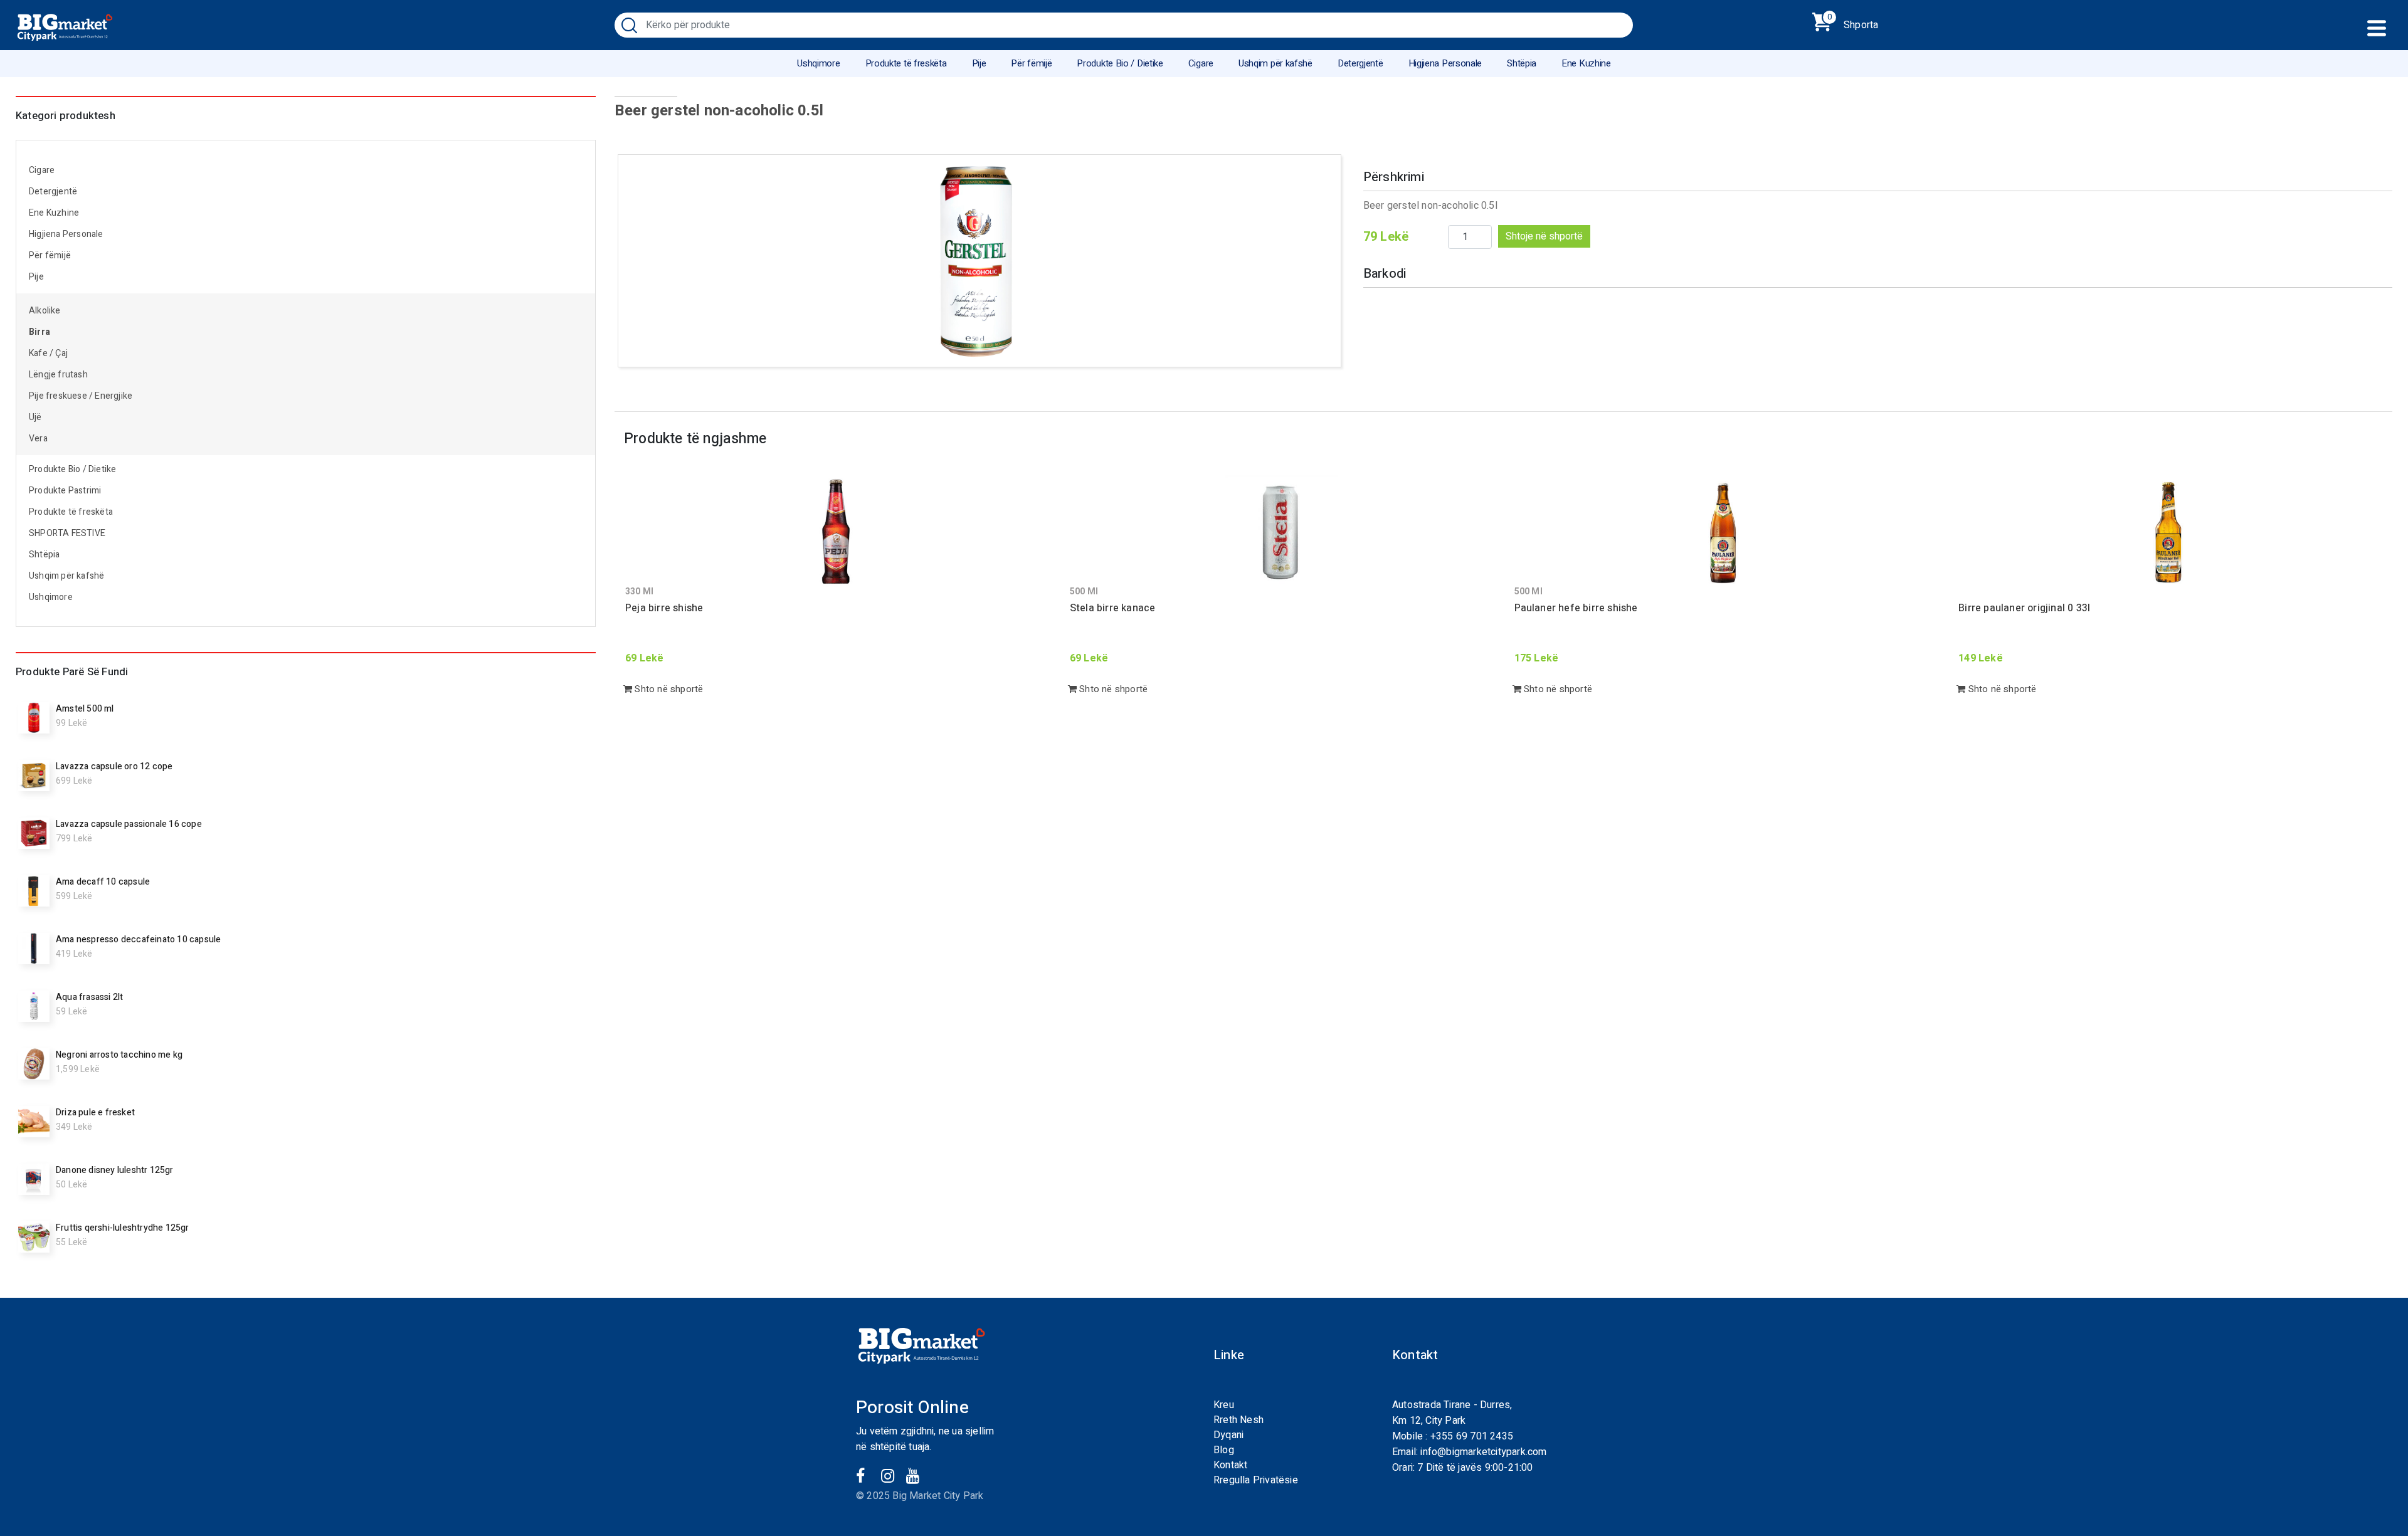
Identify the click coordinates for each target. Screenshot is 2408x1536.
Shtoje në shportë (1544, 236)
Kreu (1224, 1405)
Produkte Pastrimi (65, 491)
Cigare (1201, 63)
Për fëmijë (1031, 63)
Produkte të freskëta (906, 63)
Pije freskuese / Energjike (81, 396)
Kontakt (1230, 1465)
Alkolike (45, 311)
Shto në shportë (668, 689)
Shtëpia (1522, 63)
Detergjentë (1360, 63)
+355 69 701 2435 (1472, 1436)
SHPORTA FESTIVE (67, 533)
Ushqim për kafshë (1275, 63)
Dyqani (1228, 1435)
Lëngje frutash (58, 375)
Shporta (1853, 23)
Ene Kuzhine (1586, 63)
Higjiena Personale (1445, 63)
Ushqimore (818, 63)
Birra (40, 332)
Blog (1224, 1450)
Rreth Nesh (1238, 1420)
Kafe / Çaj (48, 353)
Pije (979, 63)
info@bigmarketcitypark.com (1483, 1452)
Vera (38, 439)
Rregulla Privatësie (1256, 1480)
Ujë (35, 417)
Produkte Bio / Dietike (1120, 63)
